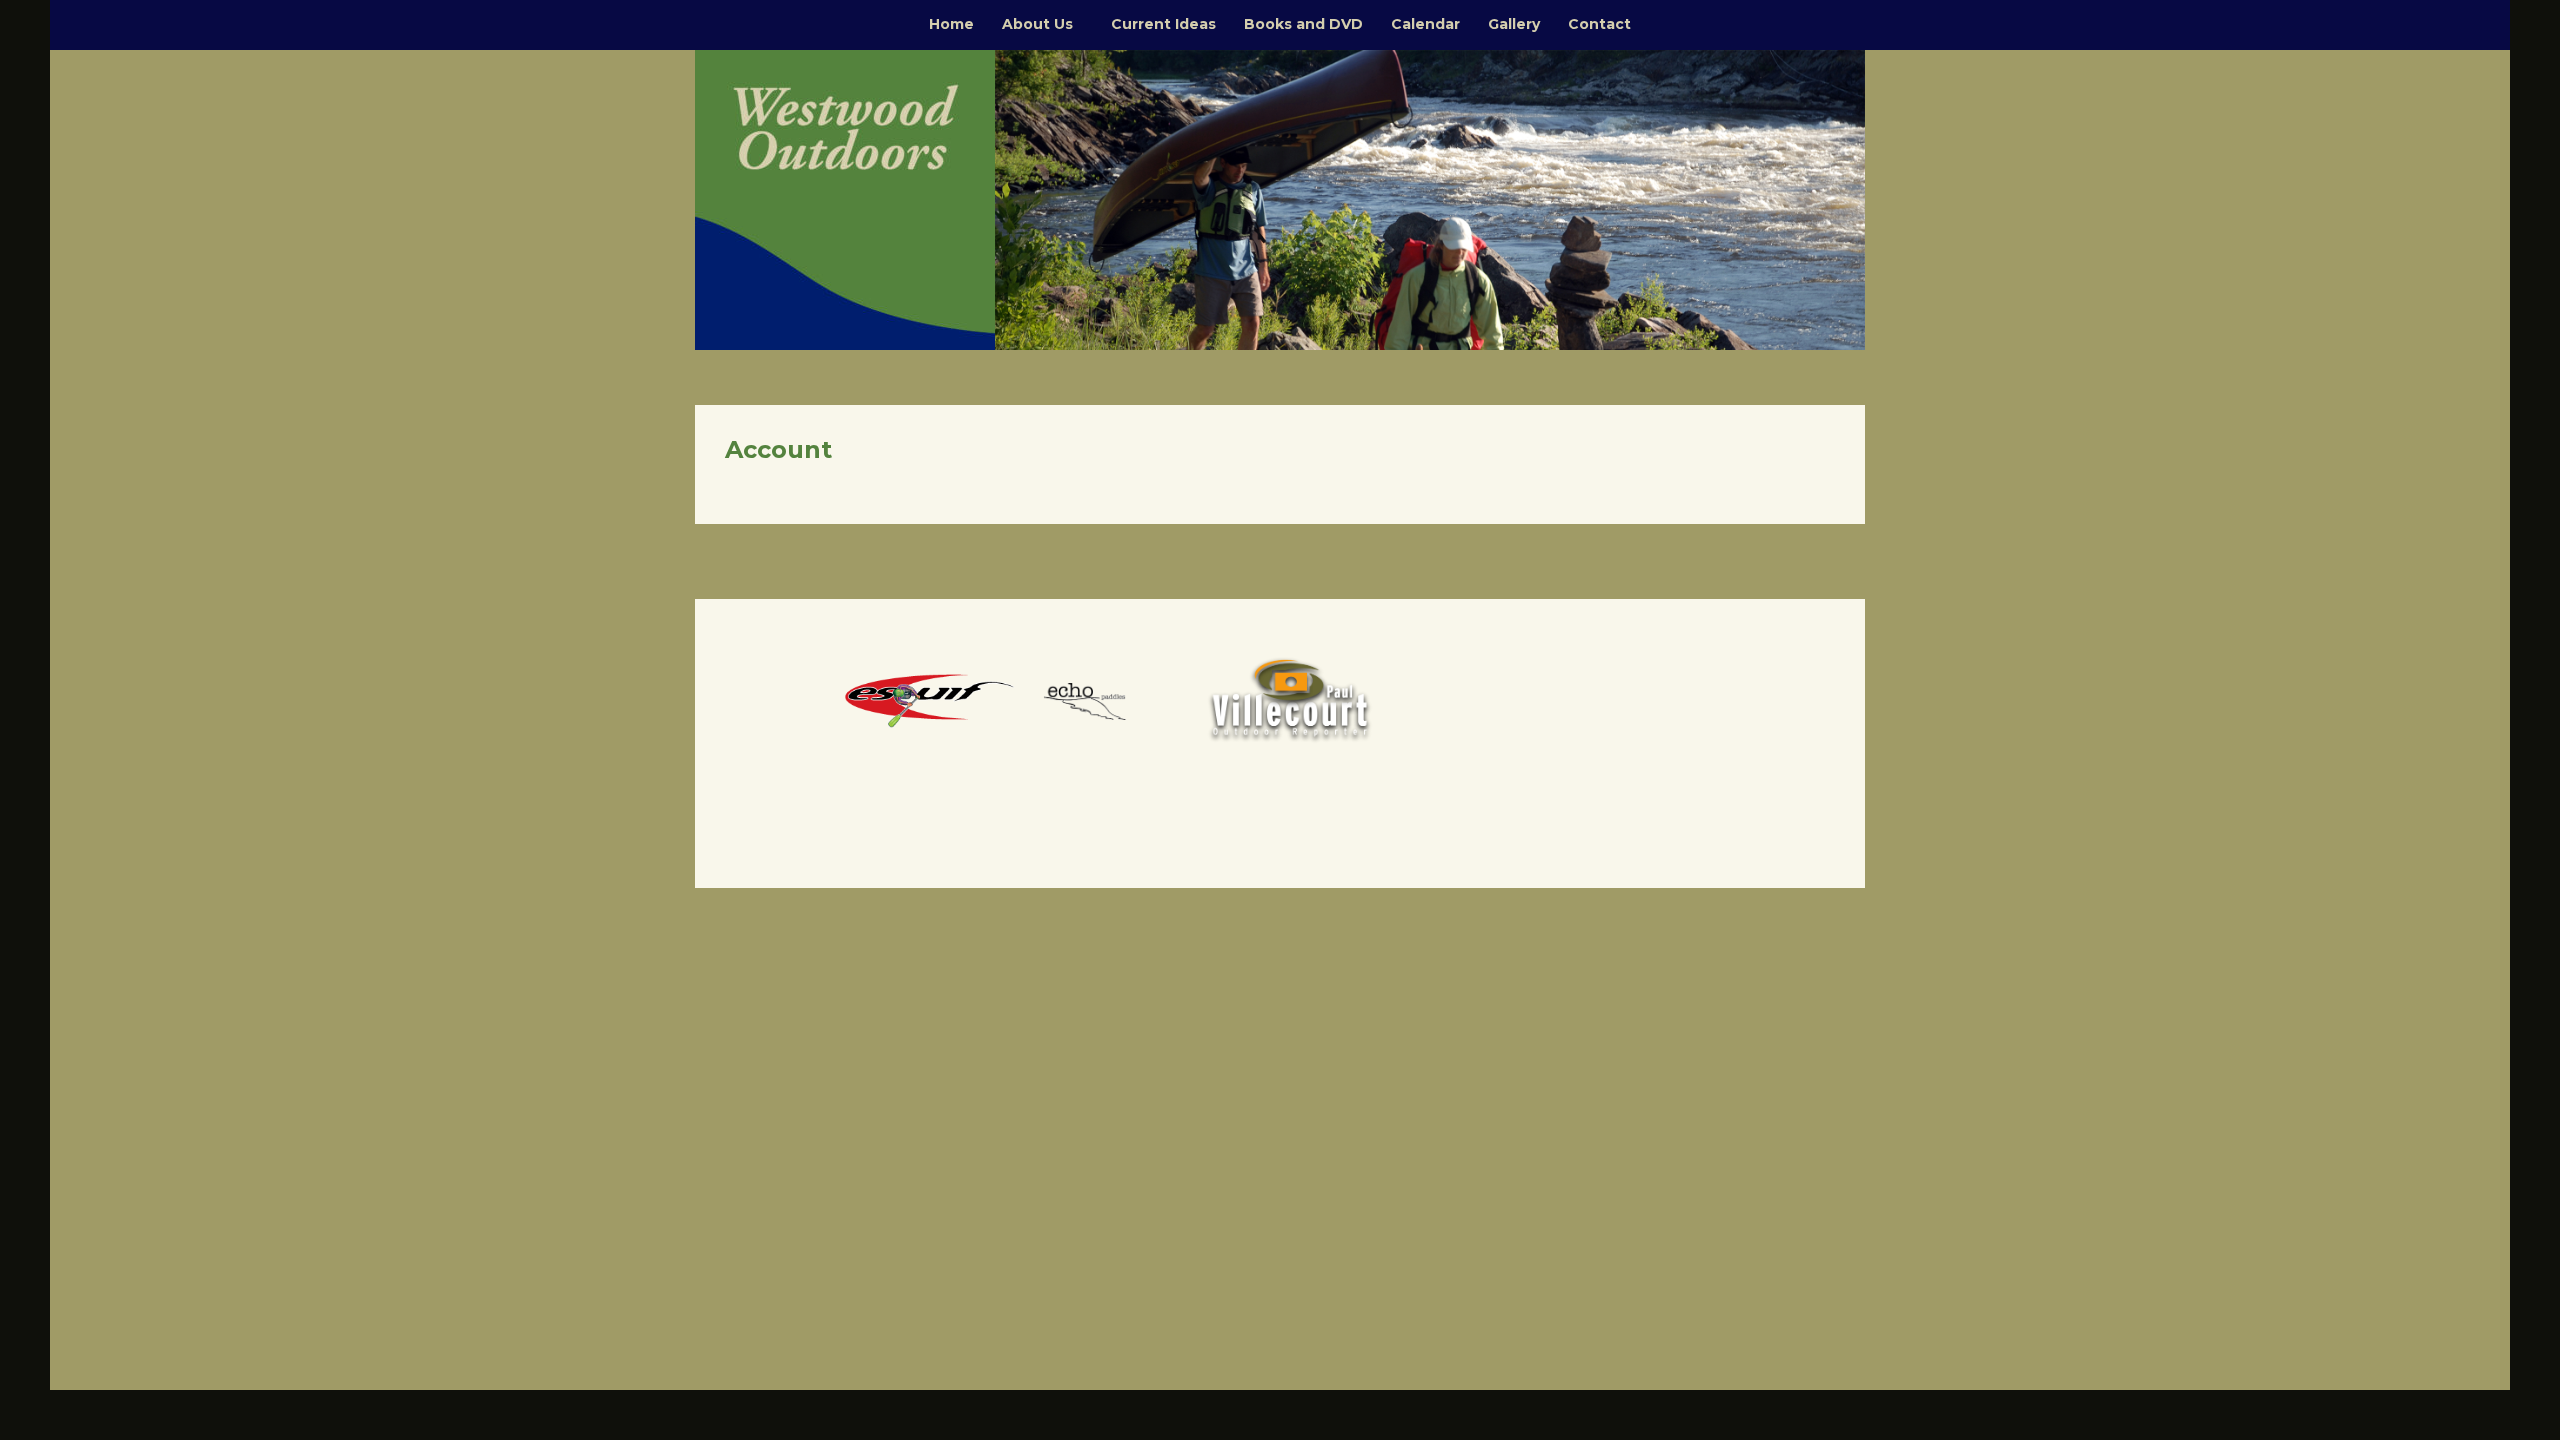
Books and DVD (1303, 24)
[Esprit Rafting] (1110, 698)
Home (951, 24)
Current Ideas (1163, 24)
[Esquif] (930, 698)
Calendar (1425, 24)
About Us (1037, 24)
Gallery (1514, 24)
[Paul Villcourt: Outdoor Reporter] (1290, 698)
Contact (1599, 24)
